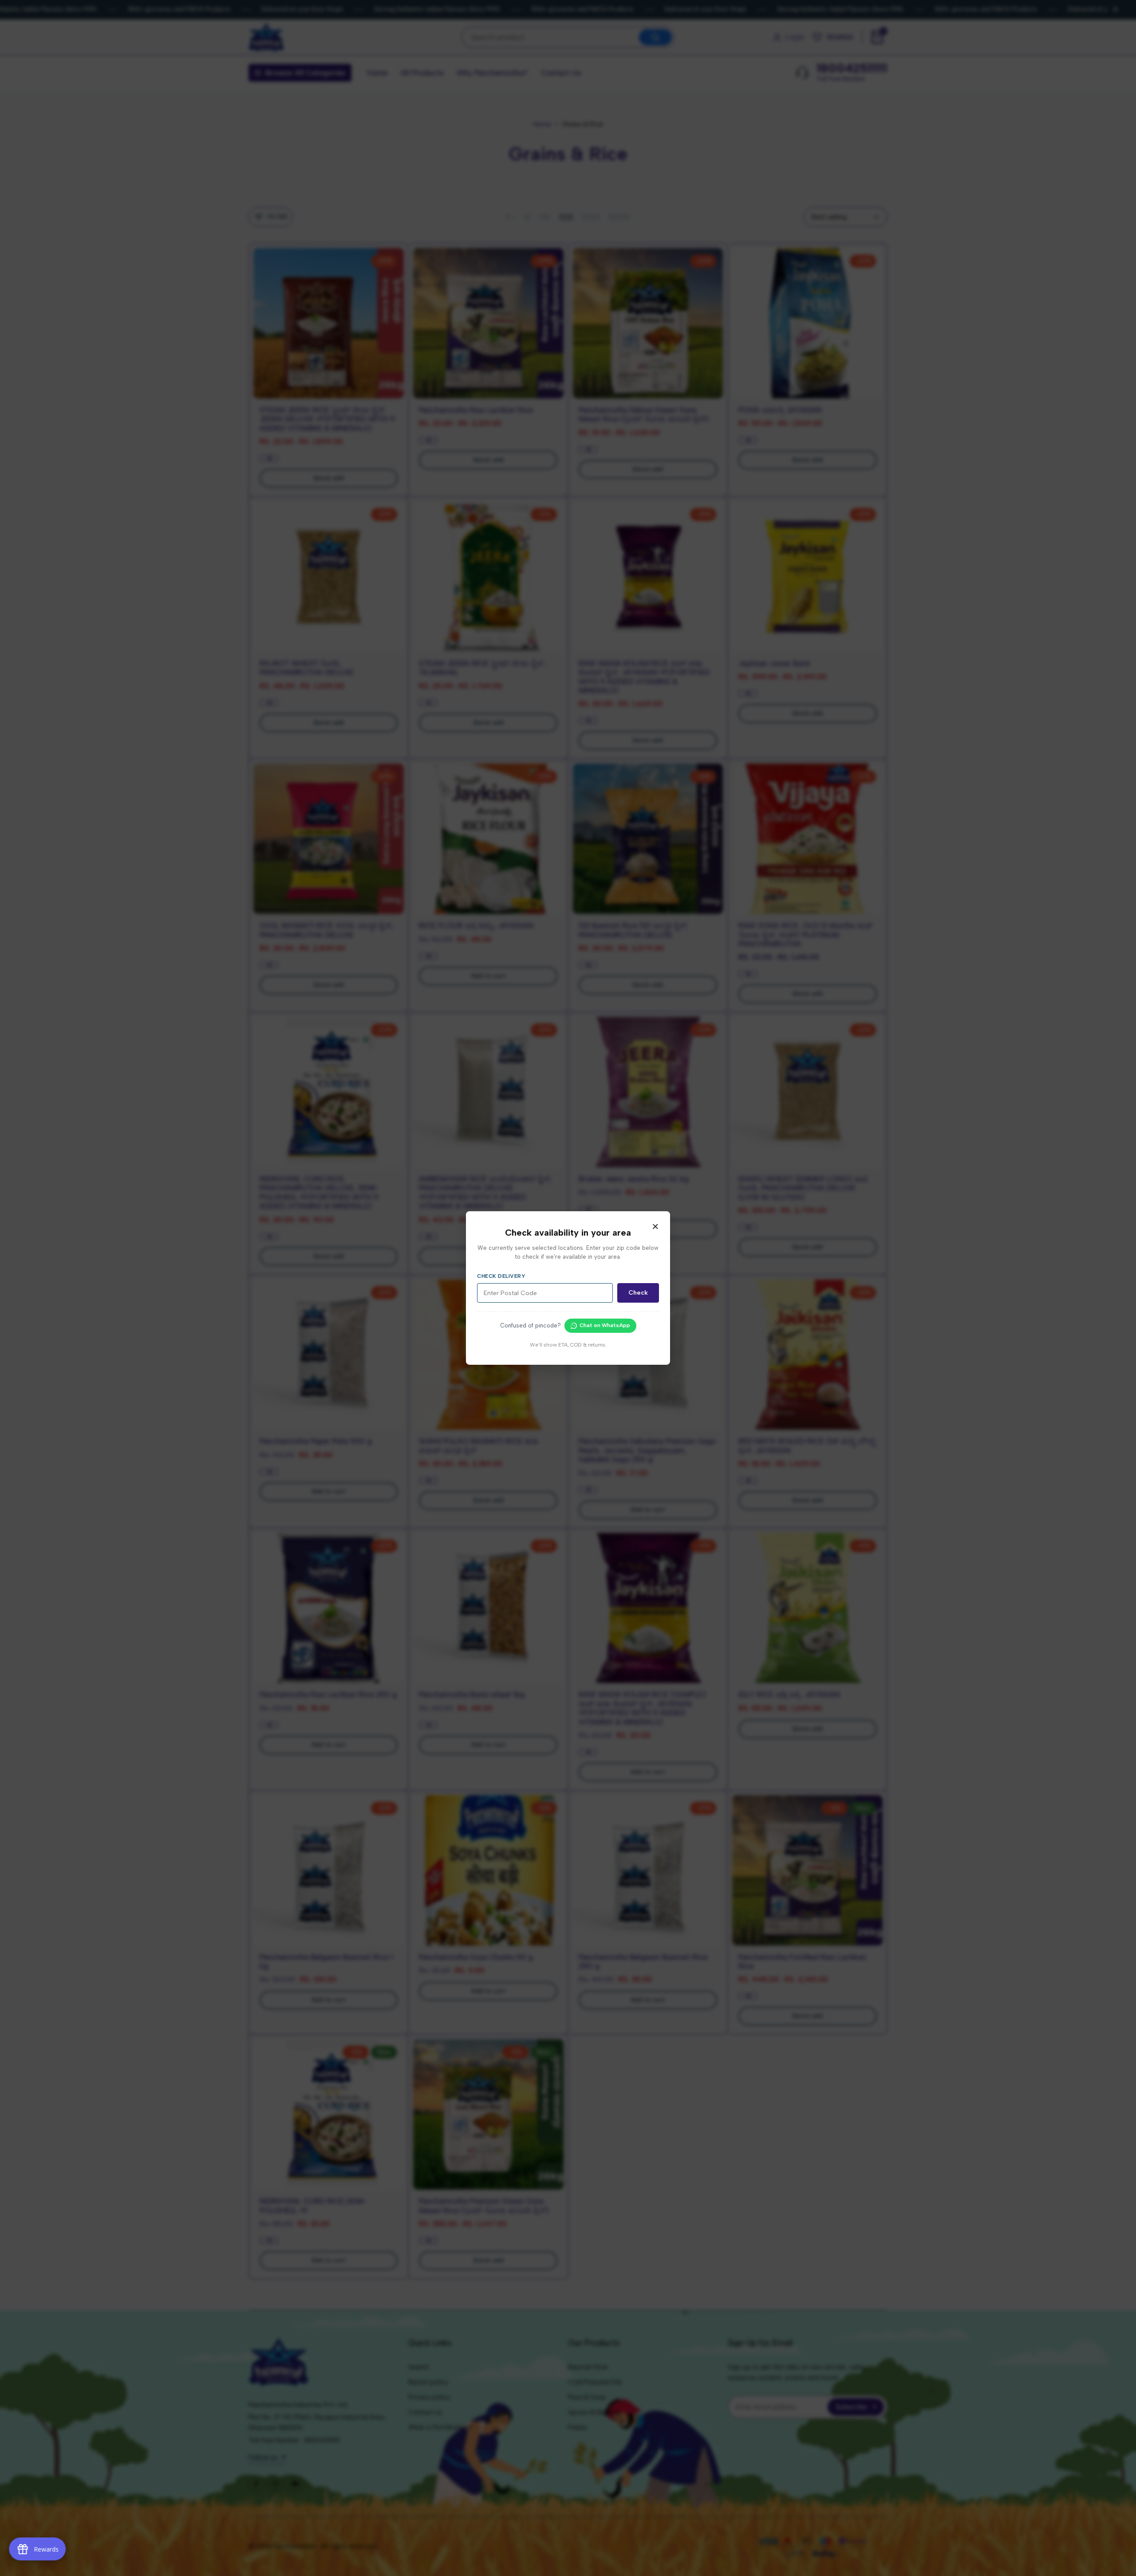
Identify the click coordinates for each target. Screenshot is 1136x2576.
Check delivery (501, 1276)
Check (638, 1293)
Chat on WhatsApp (605, 1325)
